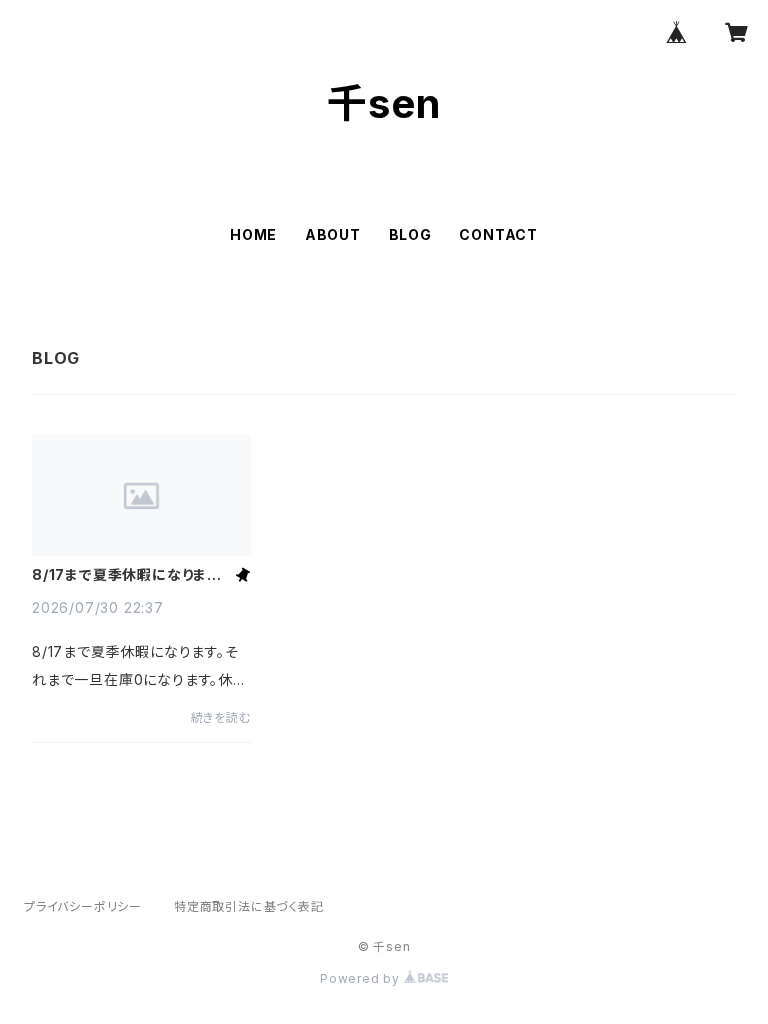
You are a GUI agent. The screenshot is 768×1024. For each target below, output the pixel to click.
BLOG (410, 234)
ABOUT (333, 234)
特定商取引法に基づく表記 (249, 906)
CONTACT (498, 234)
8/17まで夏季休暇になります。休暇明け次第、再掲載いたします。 (129, 575)
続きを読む (221, 717)
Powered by (362, 978)
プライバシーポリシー (83, 906)
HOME (253, 234)
